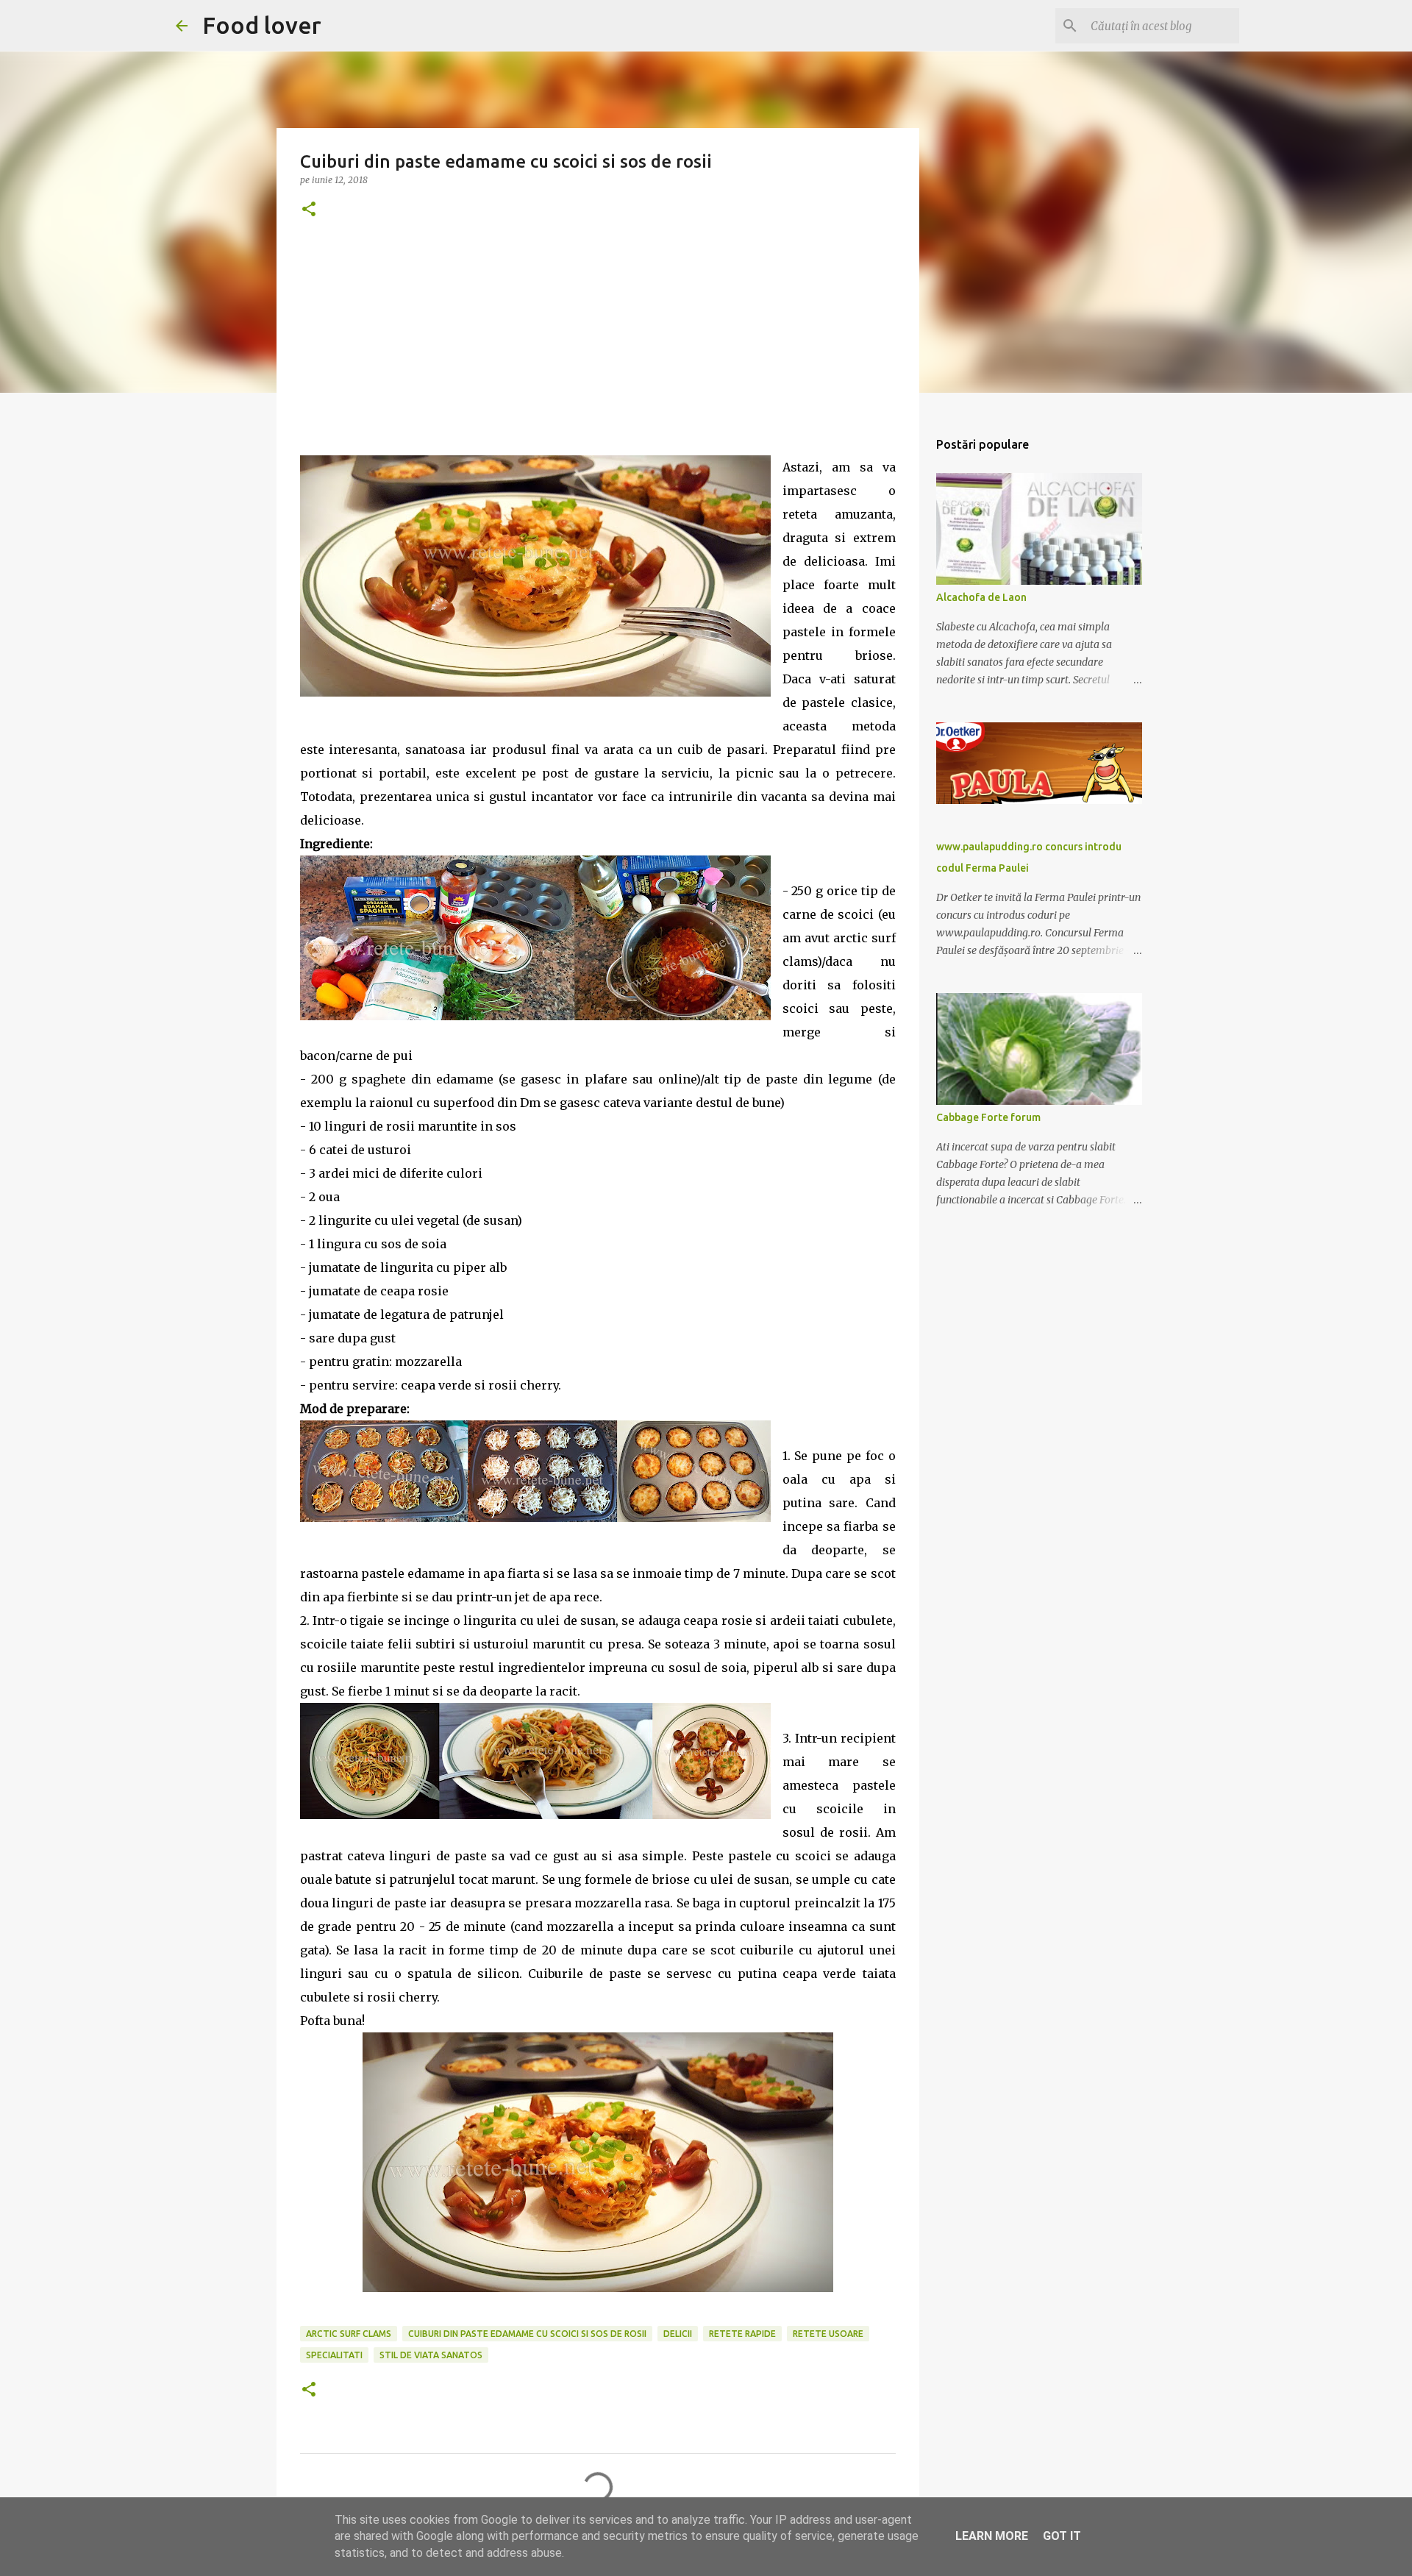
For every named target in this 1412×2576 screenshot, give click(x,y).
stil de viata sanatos (431, 2355)
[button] (309, 210)
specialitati (334, 2355)
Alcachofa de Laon (981, 597)
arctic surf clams (349, 2334)
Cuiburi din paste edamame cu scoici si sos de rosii (527, 2334)
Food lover (262, 25)
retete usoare (828, 2334)
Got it (1062, 2536)
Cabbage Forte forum (988, 1117)
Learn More (992, 2536)
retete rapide (742, 2334)
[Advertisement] (598, 352)
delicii (678, 2334)
